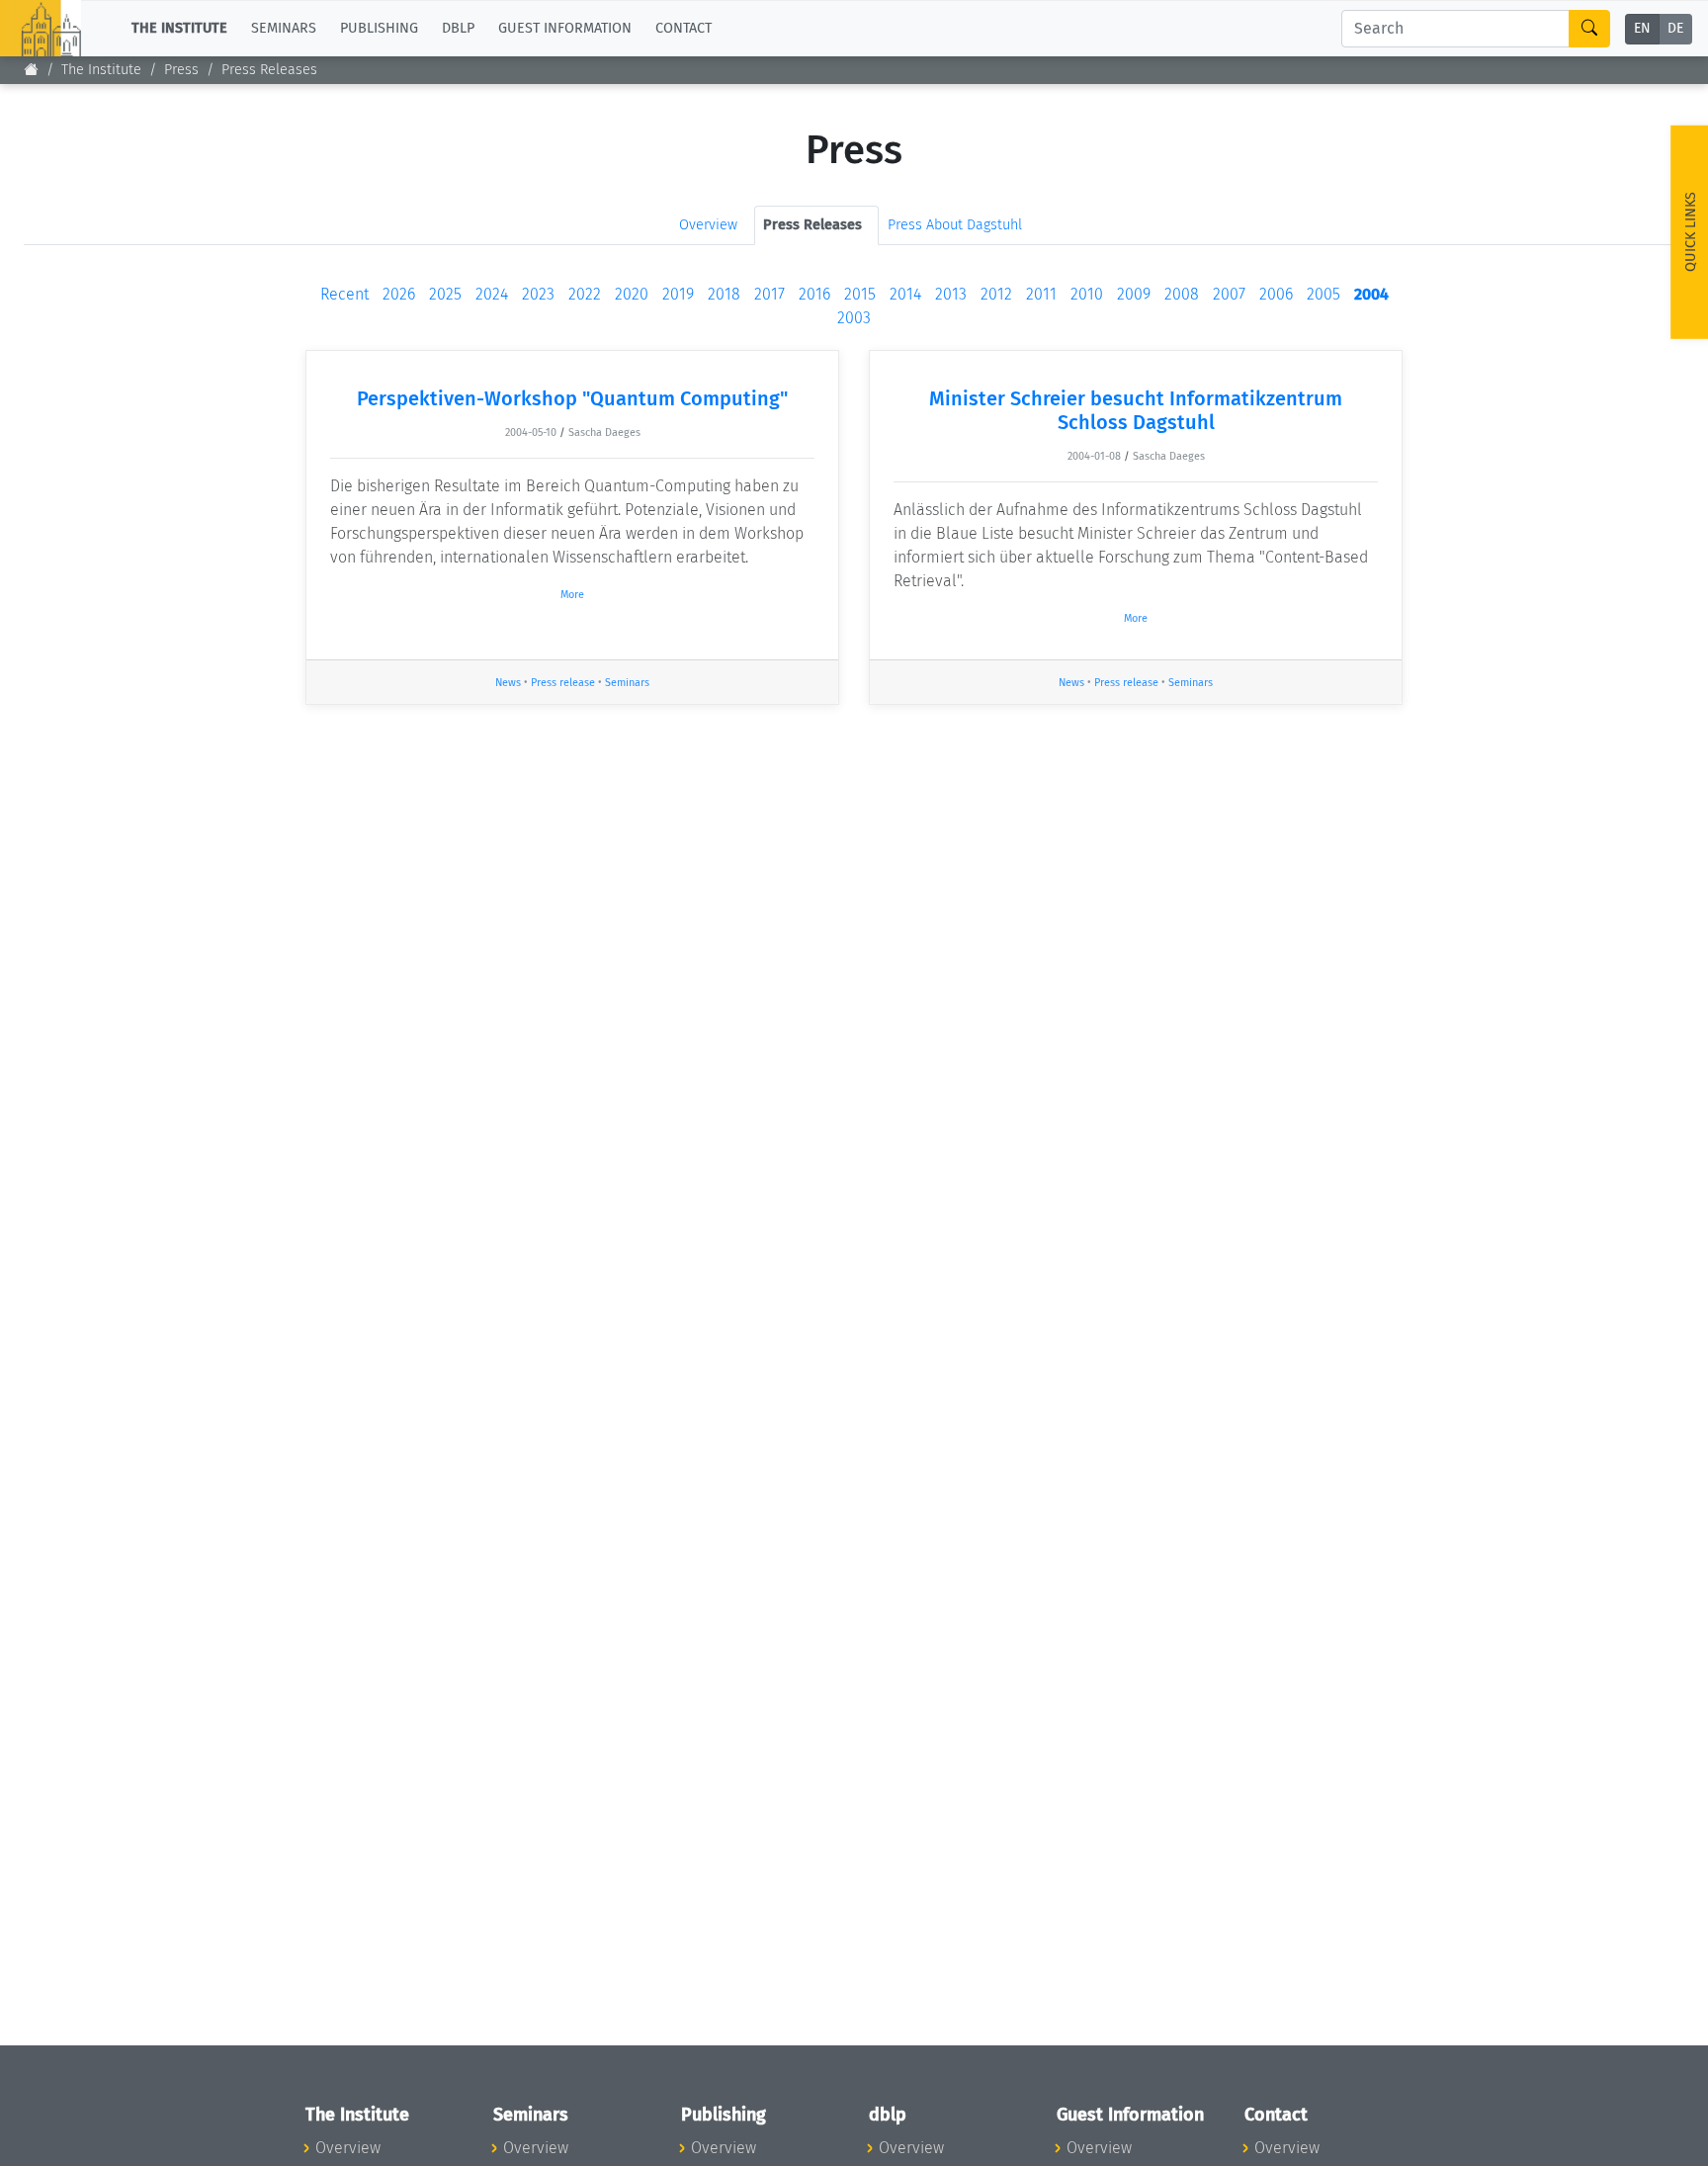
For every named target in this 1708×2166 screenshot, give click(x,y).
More (572, 595)
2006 (1276, 294)
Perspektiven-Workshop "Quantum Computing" (572, 398)
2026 (399, 294)
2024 (492, 294)
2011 (1041, 294)
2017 (769, 294)
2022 (585, 294)
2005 (1324, 294)
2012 (996, 294)
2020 (632, 294)
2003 (854, 318)
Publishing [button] (379, 28)
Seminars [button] (284, 28)
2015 (860, 294)
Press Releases (269, 70)
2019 (678, 294)
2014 (905, 294)
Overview (708, 225)
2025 (445, 294)
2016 (814, 294)
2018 (724, 294)
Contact (683, 28)
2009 (1134, 294)
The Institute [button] (179, 28)
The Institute (101, 70)
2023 (538, 294)
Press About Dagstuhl (955, 225)
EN (1642, 29)
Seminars (627, 683)
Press (181, 70)
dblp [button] (458, 28)
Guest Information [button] (565, 28)
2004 (1371, 294)
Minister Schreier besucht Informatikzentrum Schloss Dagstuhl (1136, 410)
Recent (344, 294)
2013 (951, 294)
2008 (1182, 294)
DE (1675, 29)
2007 (1229, 294)
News (508, 683)
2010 (1087, 294)
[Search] (1589, 29)
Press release (563, 683)
